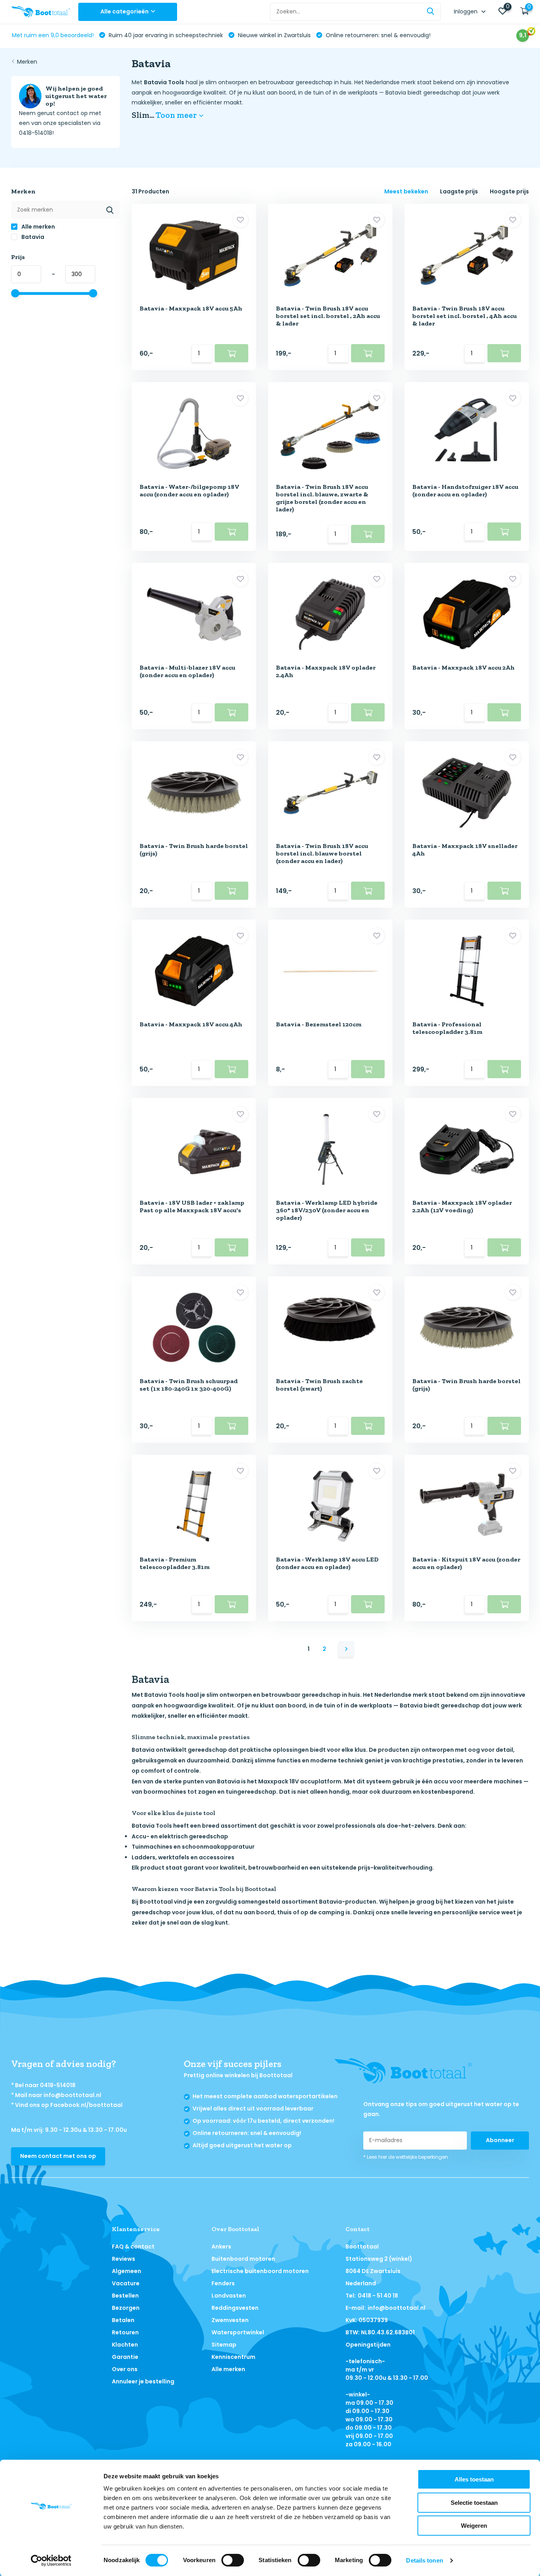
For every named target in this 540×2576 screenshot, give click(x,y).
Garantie (125, 2357)
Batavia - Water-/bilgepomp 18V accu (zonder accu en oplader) (189, 490)
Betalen (123, 2320)
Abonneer (500, 2140)
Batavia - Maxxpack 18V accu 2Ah (464, 667)
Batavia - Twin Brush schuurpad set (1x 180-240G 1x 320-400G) (189, 1385)
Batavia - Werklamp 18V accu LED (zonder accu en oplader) (327, 1563)
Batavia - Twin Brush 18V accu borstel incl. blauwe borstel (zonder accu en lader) (322, 853)
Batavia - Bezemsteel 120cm (319, 1024)
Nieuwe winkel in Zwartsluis (274, 35)
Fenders (223, 2283)
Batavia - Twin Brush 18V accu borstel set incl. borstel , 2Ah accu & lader (328, 316)
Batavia (32, 237)
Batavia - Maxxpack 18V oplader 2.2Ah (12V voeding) (462, 1206)
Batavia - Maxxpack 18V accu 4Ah (191, 1024)
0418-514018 (58, 2085)
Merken (27, 62)
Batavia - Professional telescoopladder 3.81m (447, 1028)
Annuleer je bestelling (143, 2381)
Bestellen (125, 2296)
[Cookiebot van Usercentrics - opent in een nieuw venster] (51, 2561)
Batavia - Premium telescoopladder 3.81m (175, 1563)
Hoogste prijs (509, 191)
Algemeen (127, 2271)
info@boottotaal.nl (72, 2095)
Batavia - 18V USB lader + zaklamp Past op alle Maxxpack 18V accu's (192, 1206)
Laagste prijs (459, 191)
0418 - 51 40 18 (378, 2296)
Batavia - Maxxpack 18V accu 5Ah (191, 308)
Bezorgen (126, 2308)
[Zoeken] (431, 12)
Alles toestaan (474, 2479)
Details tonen (424, 2560)
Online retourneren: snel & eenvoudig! (377, 35)
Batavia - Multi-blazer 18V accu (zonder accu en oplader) (187, 671)
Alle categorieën (125, 11)
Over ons (125, 2369)
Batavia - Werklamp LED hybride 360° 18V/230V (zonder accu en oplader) (327, 1210)
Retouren (125, 2332)
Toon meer (177, 115)
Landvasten (229, 2296)
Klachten (125, 2345)
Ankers (221, 2247)
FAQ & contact (133, 2247)
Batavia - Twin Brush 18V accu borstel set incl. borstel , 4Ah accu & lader (464, 316)
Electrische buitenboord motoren (260, 2271)
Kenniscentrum (233, 2357)
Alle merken (38, 227)
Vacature (126, 2283)
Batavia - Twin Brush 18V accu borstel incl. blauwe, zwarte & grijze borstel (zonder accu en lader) (322, 498)
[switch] (233, 2560)
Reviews (124, 2259)
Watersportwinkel (238, 2332)
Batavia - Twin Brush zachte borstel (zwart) (319, 1385)
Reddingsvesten (235, 2308)
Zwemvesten (230, 2320)
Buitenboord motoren (243, 2259)
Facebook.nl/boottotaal (86, 2105)
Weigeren (474, 2526)
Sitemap (224, 2345)
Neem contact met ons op (58, 2156)
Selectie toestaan (474, 2503)
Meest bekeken (406, 191)
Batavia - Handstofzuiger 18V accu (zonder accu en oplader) (465, 490)
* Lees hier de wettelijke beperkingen (406, 2157)
